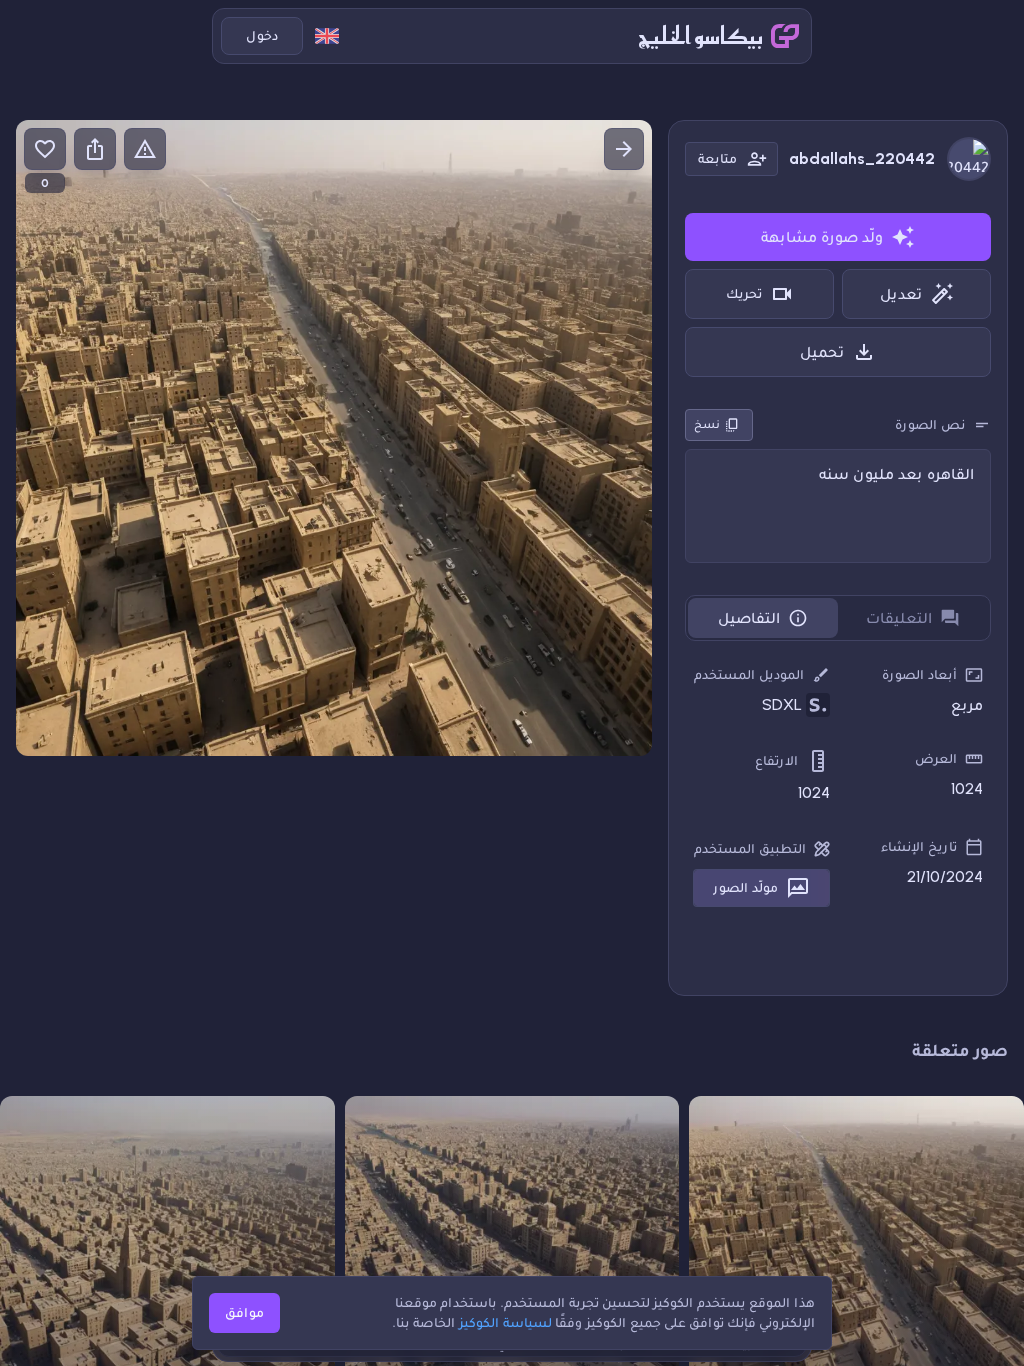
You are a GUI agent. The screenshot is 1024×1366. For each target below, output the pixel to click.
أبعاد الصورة (919, 674)
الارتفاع (776, 760)
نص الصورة (930, 424)
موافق (244, 1312)
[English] (327, 36)
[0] (45, 149)
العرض (936, 758)
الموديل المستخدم (749, 674)
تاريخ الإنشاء (919, 846)
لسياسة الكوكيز (505, 1322)
